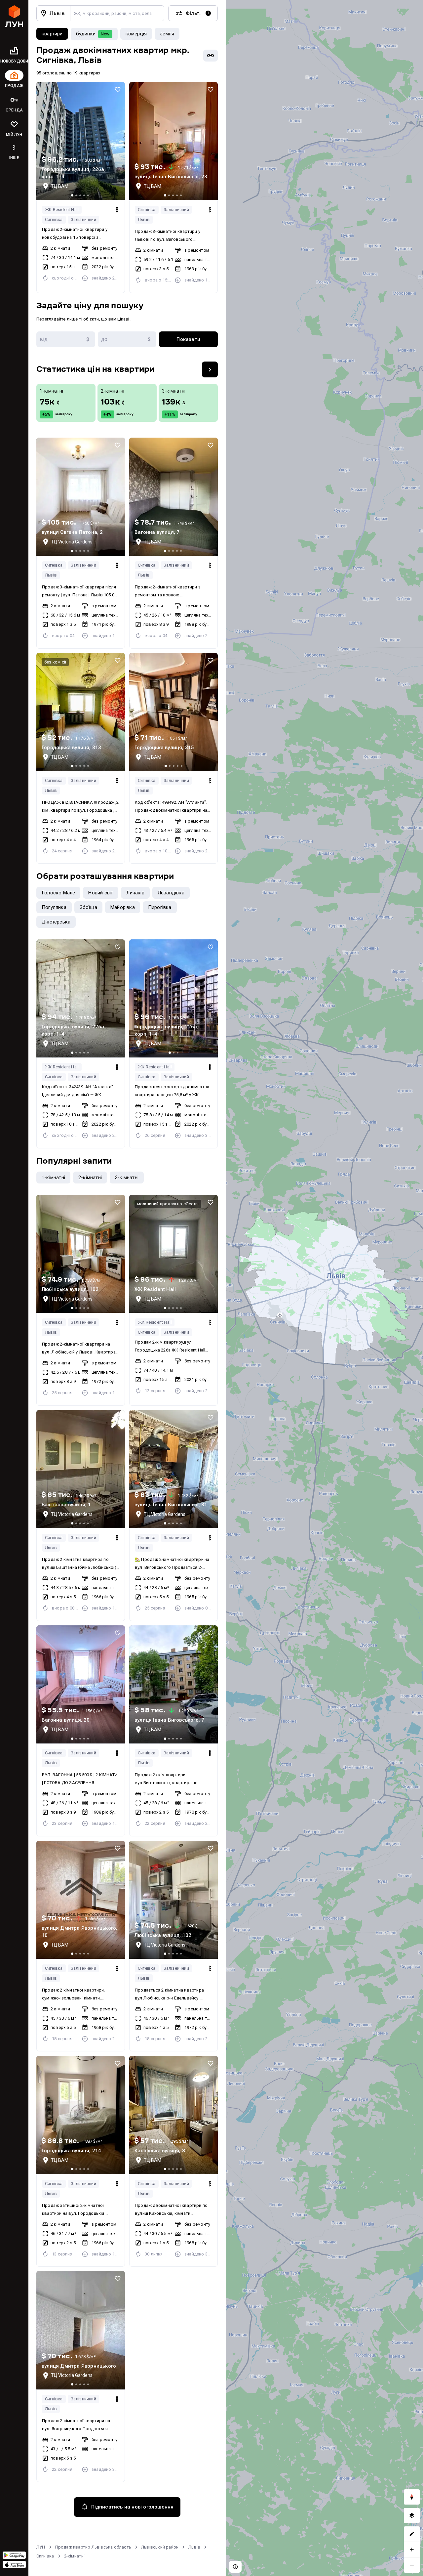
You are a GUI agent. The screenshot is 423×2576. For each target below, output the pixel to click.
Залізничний (83, 219)
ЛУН (41, 2547)
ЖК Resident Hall (62, 210)
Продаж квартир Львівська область (93, 2547)
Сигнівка (54, 219)
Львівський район (160, 2547)
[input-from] (66, 339)
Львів (144, 219)
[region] (324, 1288)
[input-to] (127, 339)
